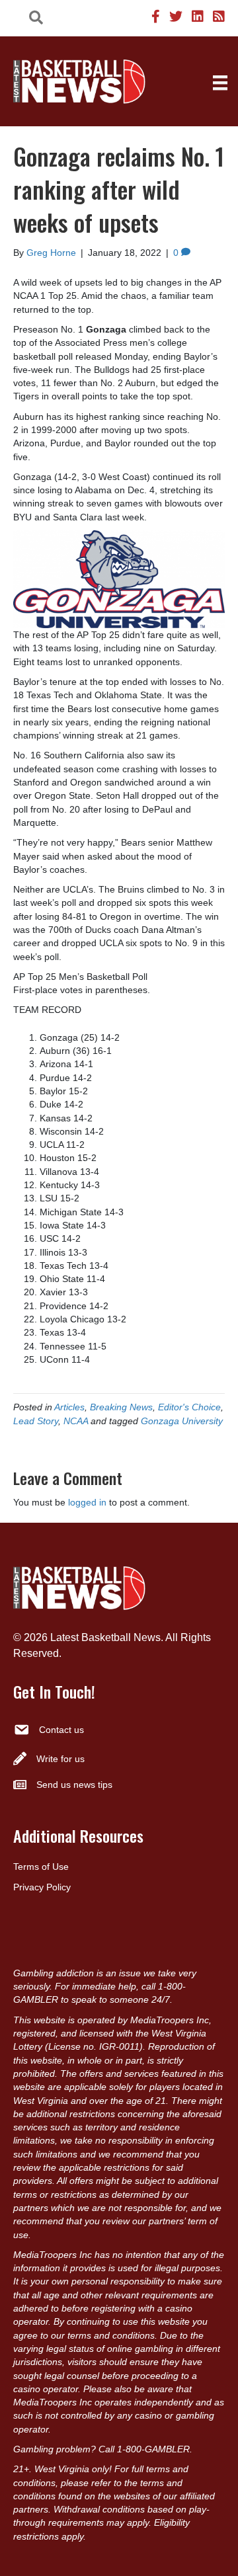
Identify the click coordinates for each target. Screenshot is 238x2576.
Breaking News (121, 1407)
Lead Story (36, 1421)
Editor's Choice (189, 1407)
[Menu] (220, 83)
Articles (69, 1407)
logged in (87, 1502)
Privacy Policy (42, 1887)
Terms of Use (41, 1867)
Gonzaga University (182, 1421)
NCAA (76, 1421)
